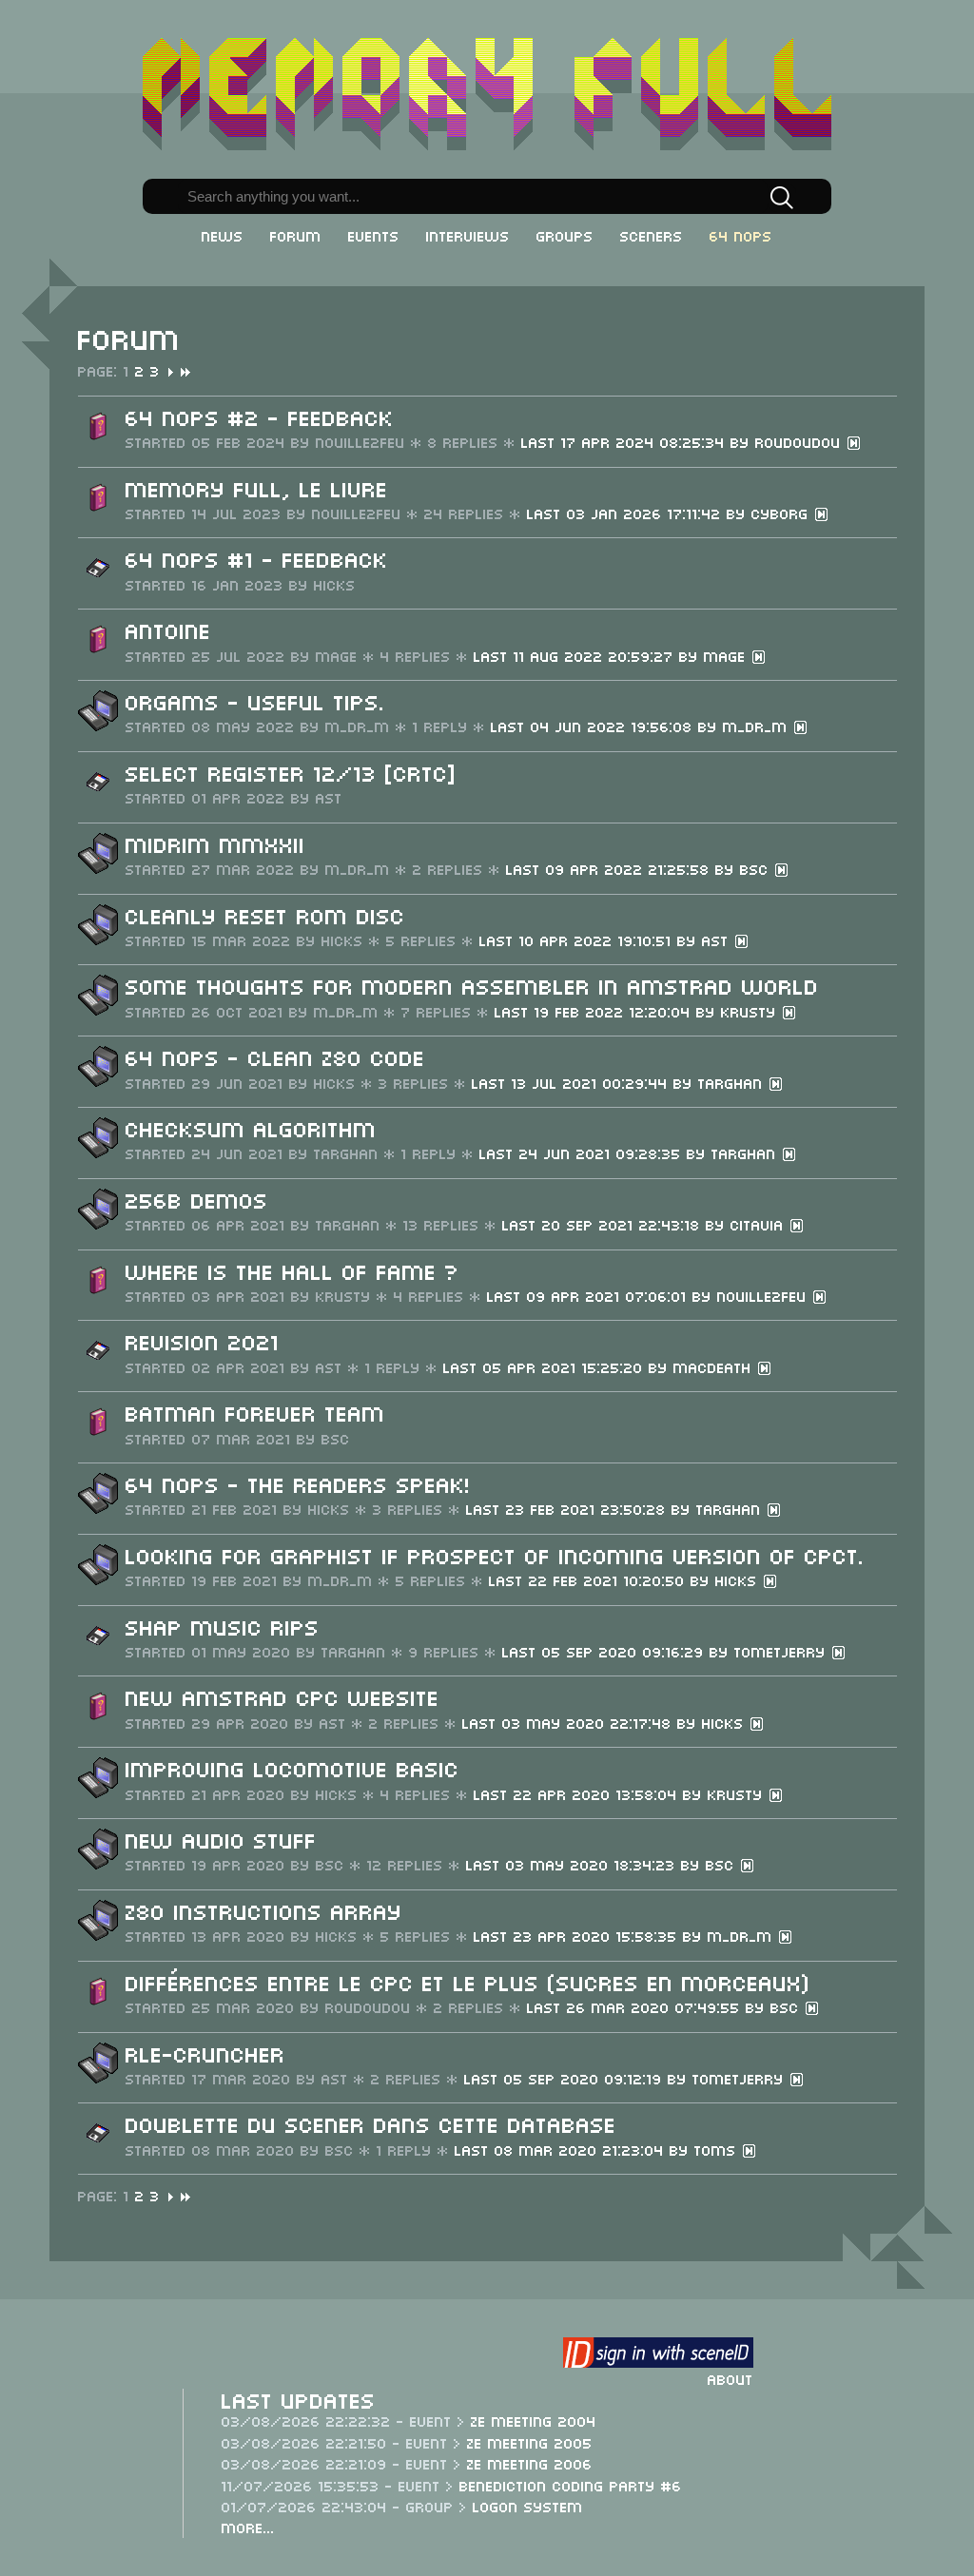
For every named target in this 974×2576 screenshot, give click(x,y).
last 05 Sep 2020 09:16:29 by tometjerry (667, 1651)
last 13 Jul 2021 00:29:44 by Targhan (620, 1082)
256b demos (197, 1199)
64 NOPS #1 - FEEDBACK (257, 558)
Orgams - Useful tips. (255, 700)
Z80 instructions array (264, 1910)
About (730, 2378)
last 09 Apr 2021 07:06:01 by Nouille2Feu (650, 1295)
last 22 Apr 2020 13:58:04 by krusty (621, 1793)
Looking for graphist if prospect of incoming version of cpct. (495, 1554)
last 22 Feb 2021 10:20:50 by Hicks (626, 1579)
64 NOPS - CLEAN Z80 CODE (275, 1056)
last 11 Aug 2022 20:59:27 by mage (613, 655)
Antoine (168, 629)
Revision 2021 (203, 1340)
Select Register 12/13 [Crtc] (291, 772)
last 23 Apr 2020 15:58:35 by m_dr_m (626, 1935)
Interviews (468, 235)
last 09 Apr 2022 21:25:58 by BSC (640, 868)
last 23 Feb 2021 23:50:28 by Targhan (616, 1508)
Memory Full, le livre (257, 487)
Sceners (652, 235)
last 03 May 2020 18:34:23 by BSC (603, 1864)
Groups (565, 235)
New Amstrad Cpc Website (282, 1696)
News (223, 235)
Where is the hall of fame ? (292, 1270)
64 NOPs (741, 235)
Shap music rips (223, 1626)
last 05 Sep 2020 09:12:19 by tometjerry (627, 2078)
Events (374, 235)
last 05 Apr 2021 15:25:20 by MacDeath (600, 1366)
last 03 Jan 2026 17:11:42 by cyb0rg (671, 513)
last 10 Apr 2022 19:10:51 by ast (607, 939)
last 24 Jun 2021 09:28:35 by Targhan (631, 1152)
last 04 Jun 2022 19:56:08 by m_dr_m (642, 726)
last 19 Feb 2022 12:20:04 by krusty (638, 1011)
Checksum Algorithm (251, 1127)
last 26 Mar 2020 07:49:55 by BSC (666, 2006)
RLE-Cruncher (205, 2053)
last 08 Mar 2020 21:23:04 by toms (598, 2149)
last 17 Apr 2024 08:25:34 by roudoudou (684, 441)
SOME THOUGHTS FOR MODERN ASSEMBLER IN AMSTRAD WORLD (472, 985)
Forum (296, 235)
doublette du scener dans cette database (371, 2123)
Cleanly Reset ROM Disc (265, 914)
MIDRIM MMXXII (215, 843)
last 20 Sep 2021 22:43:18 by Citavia (646, 1224)
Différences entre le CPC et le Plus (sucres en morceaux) (468, 1981)
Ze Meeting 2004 (534, 2420)
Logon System (528, 2506)
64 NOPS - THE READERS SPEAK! (298, 1483)
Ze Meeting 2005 (530, 2442)
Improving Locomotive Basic (292, 1767)
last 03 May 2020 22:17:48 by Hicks (606, 1722)
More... (248, 2527)
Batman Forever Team (255, 1412)
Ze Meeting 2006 (530, 2463)
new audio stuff (221, 1839)
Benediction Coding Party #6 (571, 2485)
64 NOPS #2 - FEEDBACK (260, 416)
